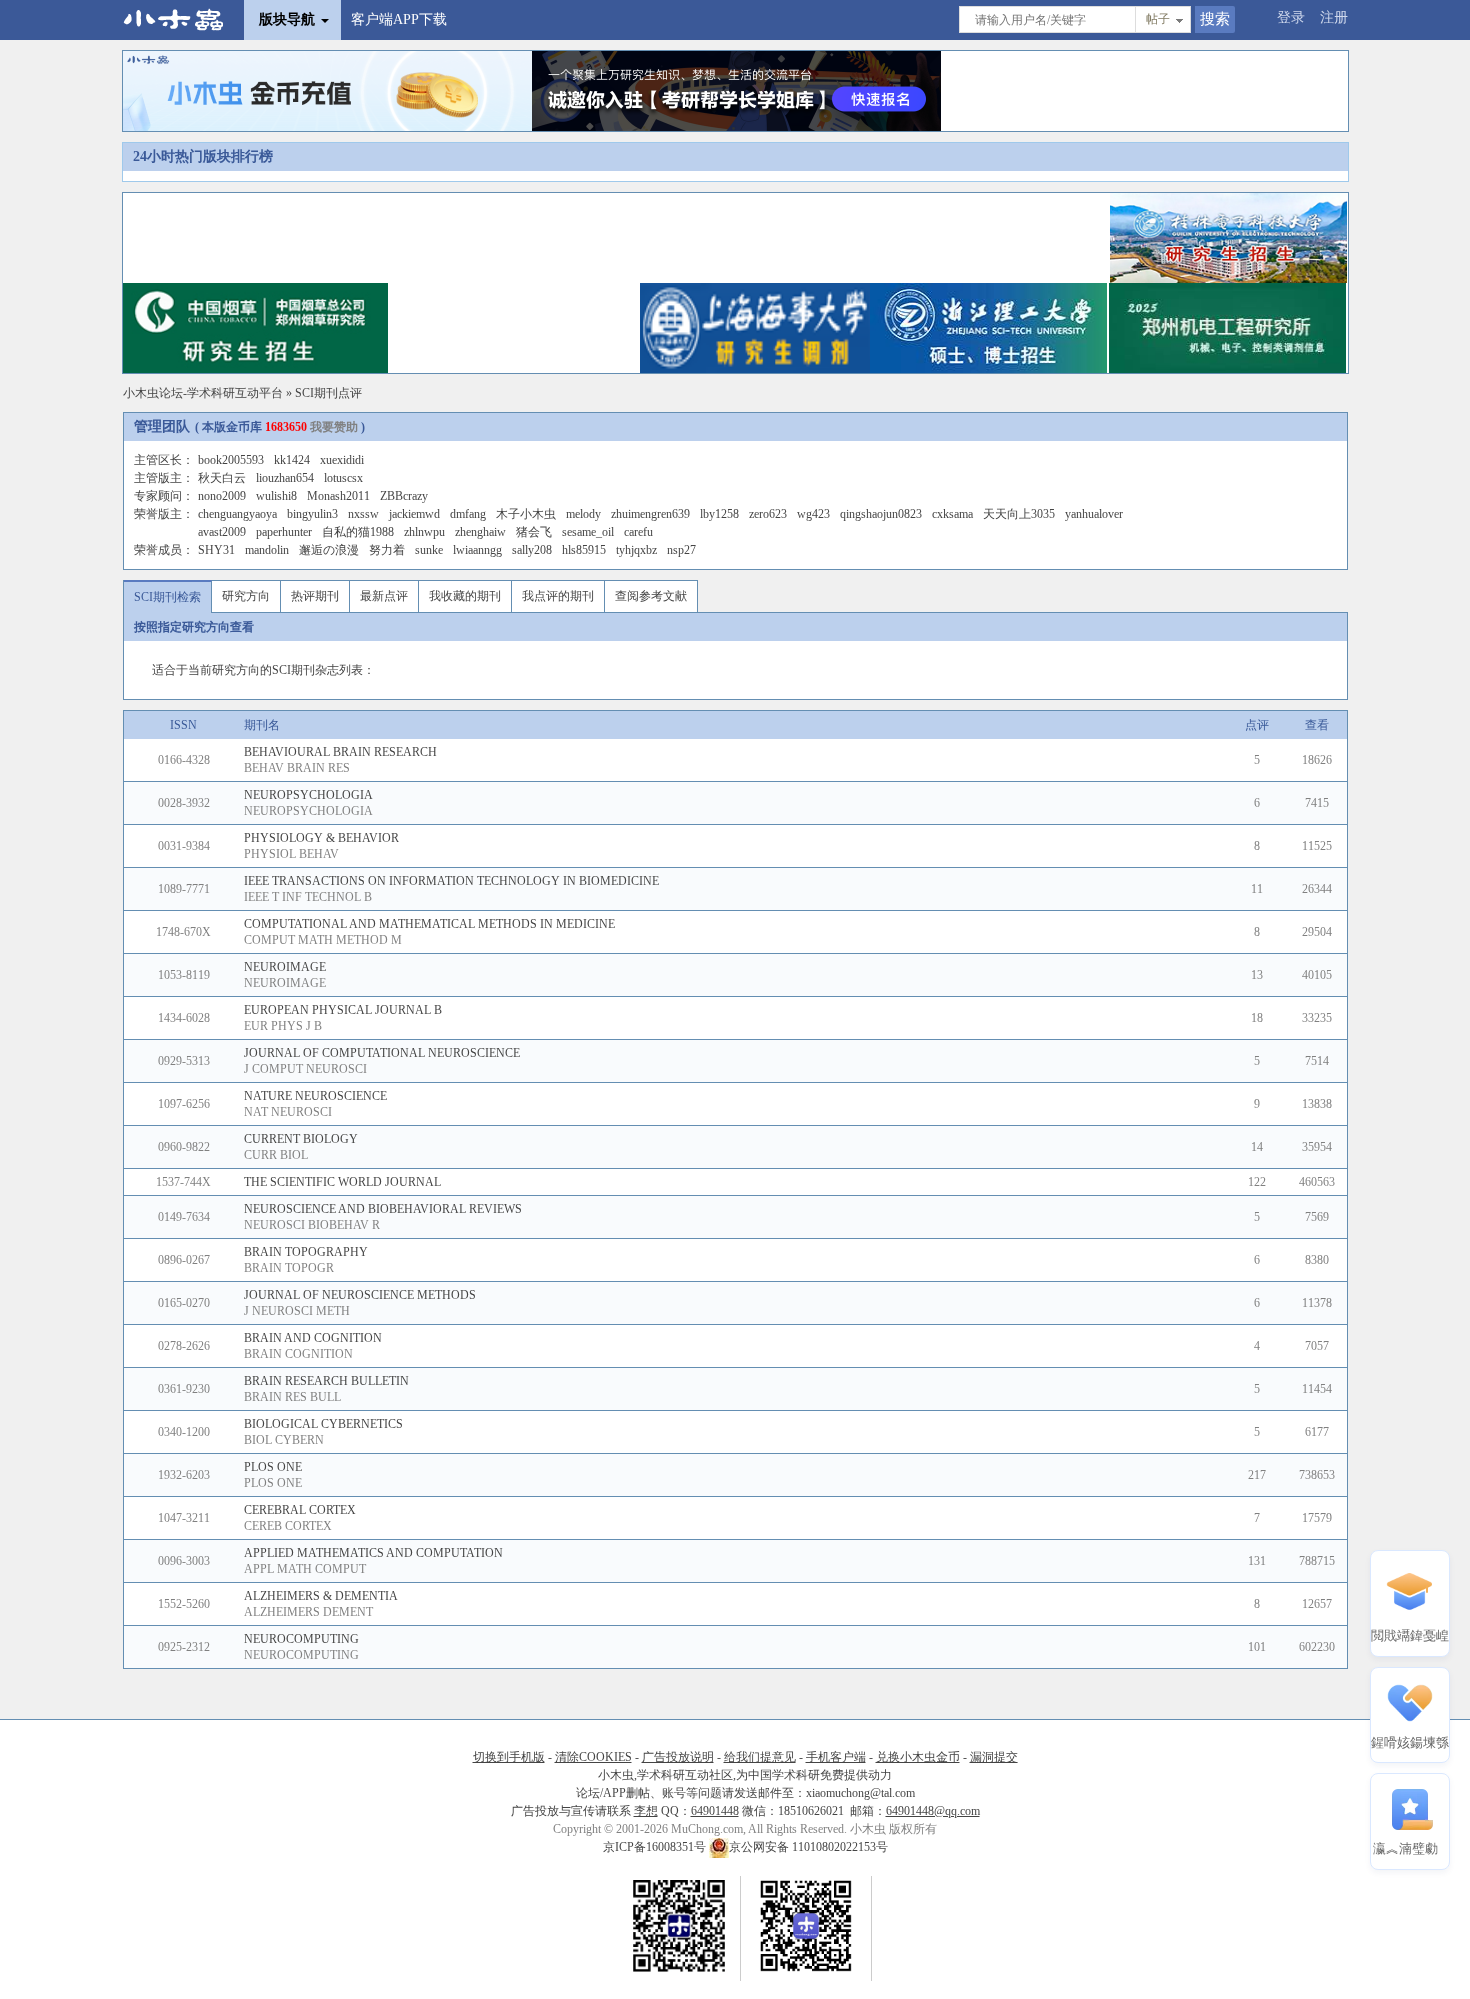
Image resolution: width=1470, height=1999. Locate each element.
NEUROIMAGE (285, 967)
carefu (638, 532)
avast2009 (222, 532)
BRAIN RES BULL (292, 1397)
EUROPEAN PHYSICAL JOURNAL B (343, 1010)
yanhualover (1094, 514)
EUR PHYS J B (283, 1026)
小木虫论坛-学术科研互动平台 (203, 393)
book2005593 (231, 460)
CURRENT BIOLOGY (301, 1139)
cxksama (952, 514)
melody (583, 514)
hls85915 (584, 550)
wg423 (813, 514)
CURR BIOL (276, 1155)
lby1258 (719, 514)
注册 (1334, 17)
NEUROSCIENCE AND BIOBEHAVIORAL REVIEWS (383, 1209)
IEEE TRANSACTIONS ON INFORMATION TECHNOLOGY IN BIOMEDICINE (451, 881)
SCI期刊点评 (328, 393)
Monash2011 (338, 496)
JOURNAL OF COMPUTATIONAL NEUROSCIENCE (382, 1053)
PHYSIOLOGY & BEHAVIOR (321, 838)
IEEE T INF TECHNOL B (308, 897)
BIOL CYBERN (284, 1440)
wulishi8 (276, 496)
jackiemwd (414, 514)
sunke (429, 550)
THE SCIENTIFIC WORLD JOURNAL (342, 1182)
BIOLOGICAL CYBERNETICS (323, 1424)
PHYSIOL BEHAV (291, 854)
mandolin (267, 550)
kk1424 (292, 460)
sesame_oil (588, 532)
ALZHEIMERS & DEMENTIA (321, 1596)
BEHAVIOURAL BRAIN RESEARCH (340, 752)
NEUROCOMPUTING (301, 1639)
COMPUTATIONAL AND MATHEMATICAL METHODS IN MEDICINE (429, 924)
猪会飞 (534, 532)
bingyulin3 (312, 514)
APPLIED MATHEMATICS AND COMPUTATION (373, 1553)
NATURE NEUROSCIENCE (315, 1096)
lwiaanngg (477, 550)
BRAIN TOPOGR (289, 1268)
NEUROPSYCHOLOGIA (308, 795)
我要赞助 (334, 427)
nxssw (363, 514)
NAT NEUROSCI (288, 1112)
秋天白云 (222, 478)
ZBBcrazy (404, 496)
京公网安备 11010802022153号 (808, 1847)
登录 (1291, 17)
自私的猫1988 (358, 532)
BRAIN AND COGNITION (313, 1338)
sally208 (532, 550)
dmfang (468, 514)
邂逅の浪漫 (329, 550)
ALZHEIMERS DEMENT (308, 1612)
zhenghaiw (480, 532)
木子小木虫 (526, 514)
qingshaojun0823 (881, 514)
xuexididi (342, 460)
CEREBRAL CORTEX (300, 1510)
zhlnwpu (424, 532)
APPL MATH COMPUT (305, 1569)
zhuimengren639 (650, 514)
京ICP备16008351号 (656, 1847)
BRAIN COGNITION (298, 1354)
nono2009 (222, 496)
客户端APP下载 (399, 19)
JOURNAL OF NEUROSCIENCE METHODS (360, 1295)
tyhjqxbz (636, 550)
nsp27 (681, 550)
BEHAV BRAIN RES (297, 768)
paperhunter (284, 532)
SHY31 (216, 550)
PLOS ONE (273, 1467)
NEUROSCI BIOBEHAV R (312, 1225)
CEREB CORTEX (288, 1526)
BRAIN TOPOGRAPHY (306, 1252)
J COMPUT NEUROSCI (305, 1069)
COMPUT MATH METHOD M (323, 940)
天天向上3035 (1019, 514)
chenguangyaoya (237, 514)
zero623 (768, 514)
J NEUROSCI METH (297, 1311)
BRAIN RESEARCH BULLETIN (326, 1381)
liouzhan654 (285, 478)
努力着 (387, 550)
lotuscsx (343, 478)
